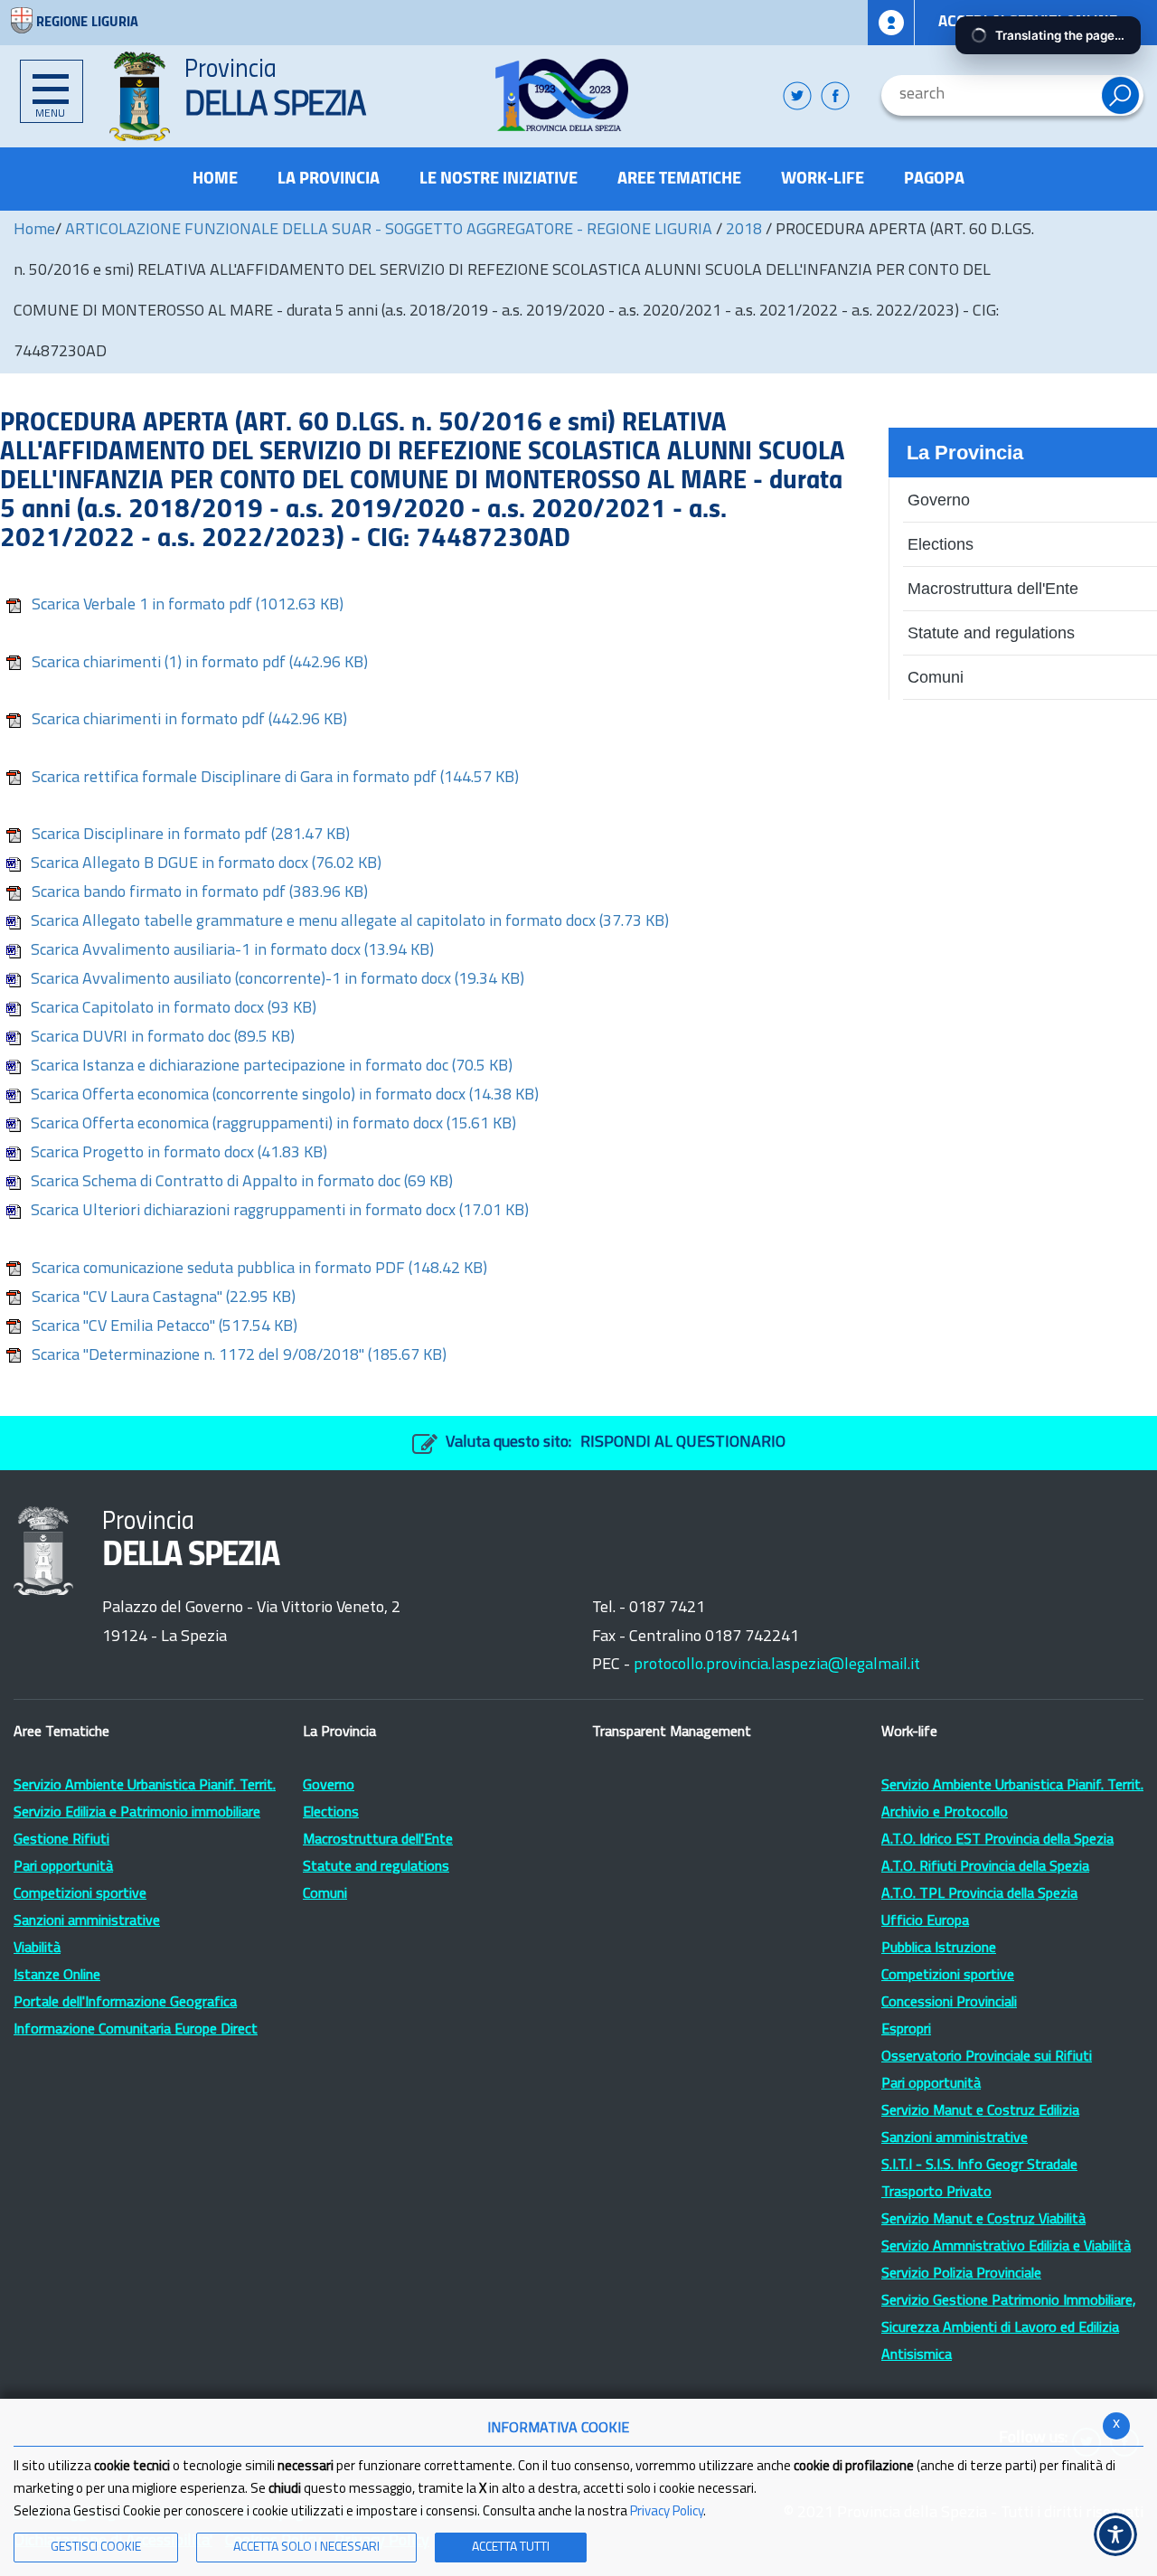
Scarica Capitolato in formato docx (174, 1009)
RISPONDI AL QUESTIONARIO (683, 1443)
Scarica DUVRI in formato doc (163, 1038)
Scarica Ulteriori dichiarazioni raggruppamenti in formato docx (280, 1212)
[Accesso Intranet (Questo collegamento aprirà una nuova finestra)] (891, 23)
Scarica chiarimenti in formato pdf (189, 721)
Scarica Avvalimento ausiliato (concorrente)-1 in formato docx (277, 980)
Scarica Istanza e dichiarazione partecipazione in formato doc (272, 1067)
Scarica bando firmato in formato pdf (200, 893)
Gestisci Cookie (96, 2548)
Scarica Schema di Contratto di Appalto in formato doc (242, 1183)
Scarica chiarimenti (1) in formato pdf (200, 664)
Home (34, 231)
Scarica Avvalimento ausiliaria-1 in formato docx (232, 951)
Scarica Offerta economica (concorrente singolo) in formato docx (285, 1096)
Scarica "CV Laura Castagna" (164, 1298)
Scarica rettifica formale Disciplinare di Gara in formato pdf (275, 778)
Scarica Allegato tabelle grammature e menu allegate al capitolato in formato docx (350, 922)
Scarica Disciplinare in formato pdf (191, 835)
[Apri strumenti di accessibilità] (1115, 2534)
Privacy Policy (667, 2512)
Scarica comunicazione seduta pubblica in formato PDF (259, 1269)
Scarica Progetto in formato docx (179, 1154)
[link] (562, 95)
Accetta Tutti (511, 2548)
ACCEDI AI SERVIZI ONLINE (1028, 22)
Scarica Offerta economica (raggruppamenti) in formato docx (273, 1125)
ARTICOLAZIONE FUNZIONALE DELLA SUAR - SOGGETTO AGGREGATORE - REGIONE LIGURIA (390, 231)
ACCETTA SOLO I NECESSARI (306, 2548)
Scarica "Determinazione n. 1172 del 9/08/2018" (239, 1356)
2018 (744, 231)
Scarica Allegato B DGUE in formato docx (206, 864)
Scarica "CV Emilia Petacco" (165, 1327)
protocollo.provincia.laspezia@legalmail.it (777, 1665)
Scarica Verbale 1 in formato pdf (188, 606)
